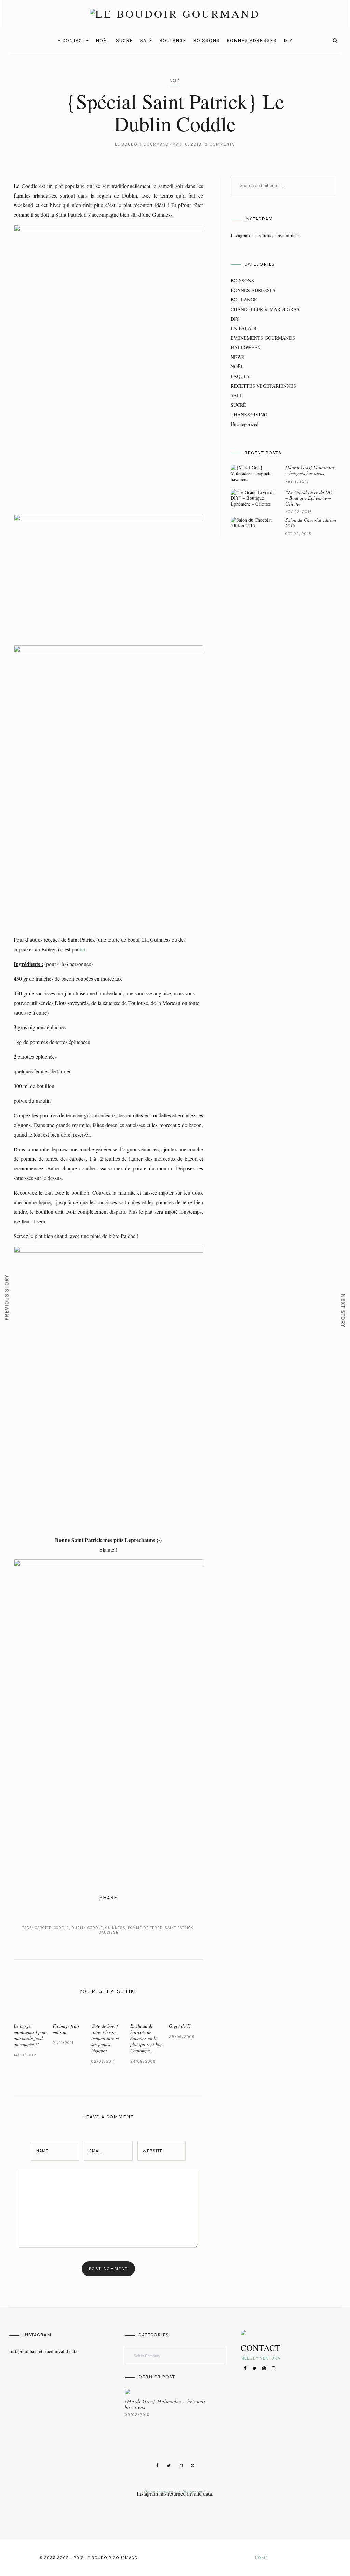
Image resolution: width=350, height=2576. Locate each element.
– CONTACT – (73, 41)
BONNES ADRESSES (252, 41)
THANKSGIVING (249, 414)
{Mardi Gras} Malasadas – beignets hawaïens (310, 470)
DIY (288, 41)
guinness (115, 1928)
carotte (43, 1928)
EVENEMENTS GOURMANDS (263, 338)
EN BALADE (244, 328)
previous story (7, 1298)
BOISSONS (206, 41)
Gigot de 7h (180, 2026)
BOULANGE (173, 41)
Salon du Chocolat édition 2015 (311, 523)
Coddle (61, 1928)
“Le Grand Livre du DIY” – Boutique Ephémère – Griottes (311, 498)
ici (83, 949)
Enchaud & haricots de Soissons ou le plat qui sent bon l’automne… (146, 2038)
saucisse (109, 1933)
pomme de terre (145, 1928)
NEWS (237, 357)
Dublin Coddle (87, 1928)
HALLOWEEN (246, 347)
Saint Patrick (179, 1928)
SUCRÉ (124, 41)
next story (343, 1311)
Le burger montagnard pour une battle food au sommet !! (30, 2035)
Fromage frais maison (66, 2029)
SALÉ (146, 41)
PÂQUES (240, 376)
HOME (261, 2558)
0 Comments (220, 144)
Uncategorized (245, 424)
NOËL (102, 41)
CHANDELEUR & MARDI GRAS (265, 309)
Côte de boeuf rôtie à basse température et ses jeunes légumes (105, 2038)
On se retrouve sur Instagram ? (175, 2491)
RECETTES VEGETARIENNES (263, 386)
